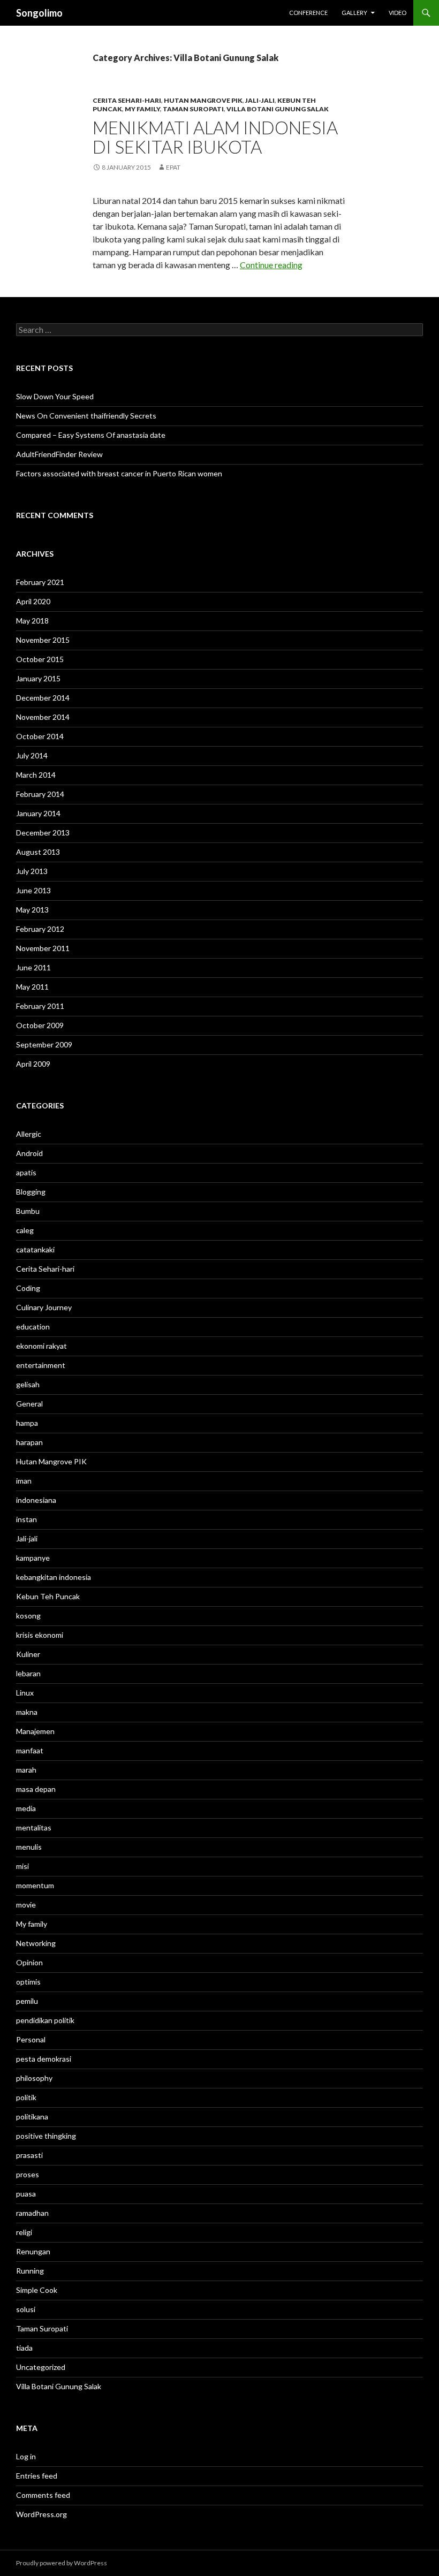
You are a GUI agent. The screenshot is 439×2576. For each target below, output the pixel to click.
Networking (36, 1943)
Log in (26, 2456)
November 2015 (43, 640)
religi (24, 2232)
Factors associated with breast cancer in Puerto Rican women (119, 473)
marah (26, 1770)
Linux (25, 1693)
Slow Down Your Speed (55, 396)
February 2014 (40, 794)
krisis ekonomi (40, 1635)
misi (22, 1866)
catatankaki (35, 1249)
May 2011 (32, 987)
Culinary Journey (44, 1307)
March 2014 (36, 775)
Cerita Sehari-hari (127, 100)
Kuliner (28, 1654)
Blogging (31, 1192)
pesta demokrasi (44, 2059)
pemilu (27, 2001)
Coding (28, 1288)
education (33, 1327)
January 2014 (38, 813)
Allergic (29, 1134)
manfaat (30, 1750)
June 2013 (33, 890)
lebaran (28, 1673)
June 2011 (33, 967)
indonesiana (36, 1500)
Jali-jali (260, 100)
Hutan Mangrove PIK (203, 100)
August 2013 (38, 852)
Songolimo (39, 13)
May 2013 (32, 910)
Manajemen (35, 1731)
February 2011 (40, 1006)
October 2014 (40, 736)
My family (142, 109)
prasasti (29, 2155)
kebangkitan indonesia (54, 1577)
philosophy (34, 2078)
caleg (25, 1230)
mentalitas (34, 1827)
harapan (29, 1442)
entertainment (41, 1365)
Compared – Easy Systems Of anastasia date (91, 435)
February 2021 (40, 582)
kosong (28, 1616)
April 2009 (33, 1064)
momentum (35, 1885)
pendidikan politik (45, 2020)
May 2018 (32, 621)
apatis (26, 1172)
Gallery (354, 13)
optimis (28, 1982)
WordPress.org (41, 2514)
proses (28, 2174)
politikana (32, 2117)
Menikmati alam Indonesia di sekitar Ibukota (215, 137)
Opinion (29, 1962)
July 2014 (32, 755)
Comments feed (43, 2495)
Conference (308, 13)
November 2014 (43, 717)
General (29, 1404)
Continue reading (271, 265)
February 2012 (40, 929)
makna (27, 1712)
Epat (173, 167)
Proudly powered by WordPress (62, 2563)
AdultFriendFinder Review (59, 454)
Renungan (33, 2251)
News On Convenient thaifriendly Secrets (86, 416)
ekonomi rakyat (41, 1346)
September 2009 (44, 1044)
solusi (26, 2309)
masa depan (36, 1789)
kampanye (33, 1558)
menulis (29, 1847)
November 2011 (43, 948)
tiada (24, 2348)
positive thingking (46, 2136)
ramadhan (32, 2213)
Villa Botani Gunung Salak (278, 109)
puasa (26, 2194)
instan (27, 1519)
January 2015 (38, 678)
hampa (27, 1423)
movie (26, 1905)
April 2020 (33, 601)
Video (398, 13)
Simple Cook (37, 2290)
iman (24, 1481)
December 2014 (43, 698)
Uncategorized (41, 2367)
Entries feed (37, 2476)
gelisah (28, 1384)
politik (26, 2097)
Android (29, 1153)
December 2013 (43, 833)
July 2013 (32, 871)
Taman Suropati (193, 109)
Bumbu (28, 1211)
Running (30, 2271)
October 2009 (40, 1025)
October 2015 (40, 659)
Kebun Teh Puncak (48, 1596)
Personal (31, 2039)
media (26, 1808)
